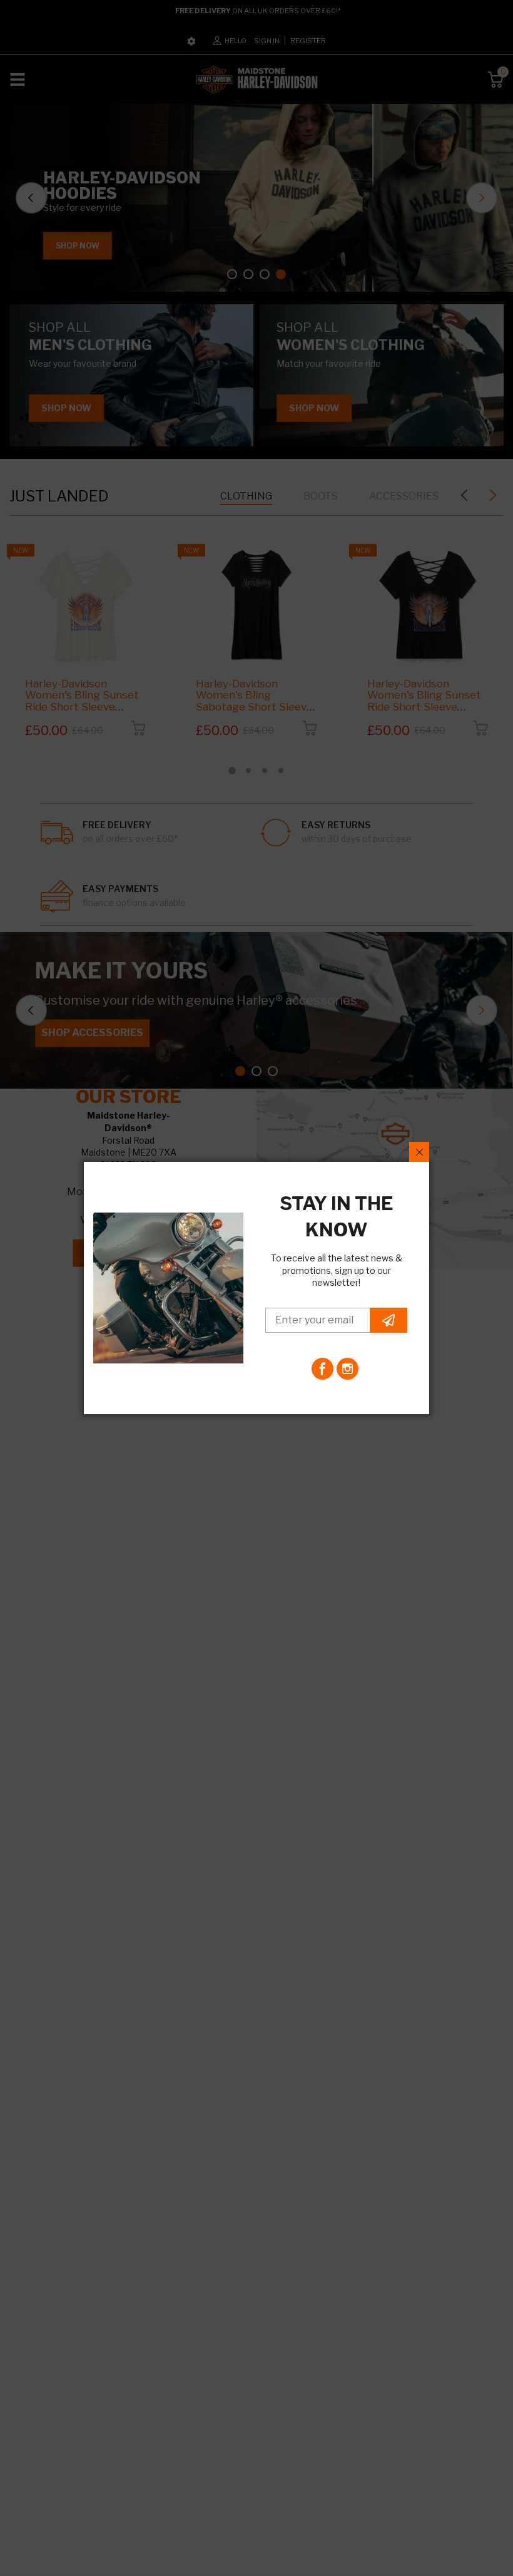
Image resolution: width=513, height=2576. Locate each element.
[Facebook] (323, 1369)
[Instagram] (348, 1369)
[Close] (419, 1152)
